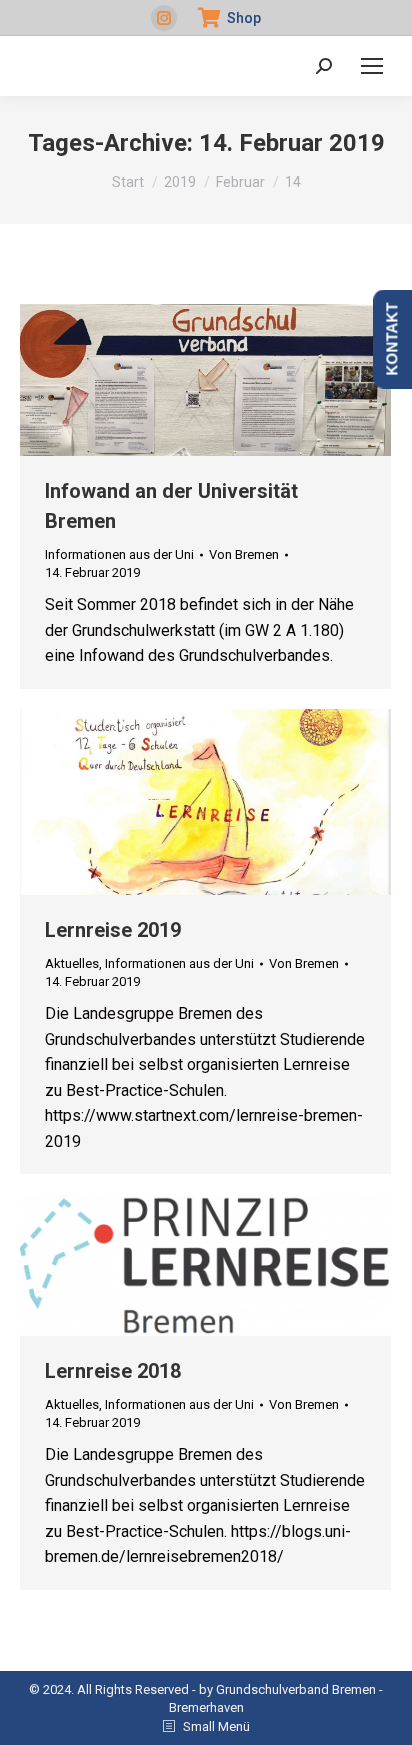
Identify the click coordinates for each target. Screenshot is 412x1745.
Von (244, 554)
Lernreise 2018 (113, 1371)
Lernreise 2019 (113, 930)
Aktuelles (72, 963)
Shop (244, 18)
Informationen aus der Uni (119, 554)
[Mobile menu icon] (372, 66)
